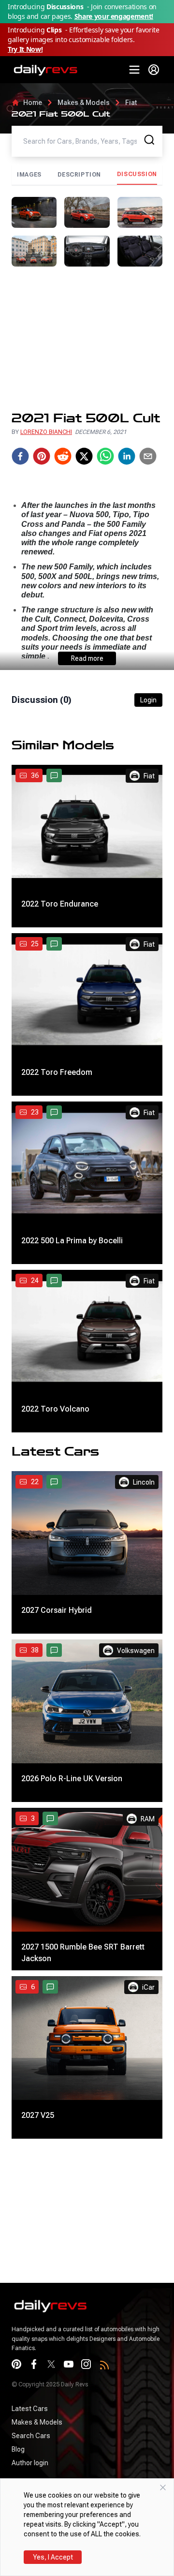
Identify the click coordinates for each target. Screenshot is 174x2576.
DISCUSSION (137, 174)
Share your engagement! (114, 16)
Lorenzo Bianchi (46, 432)
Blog (18, 2449)
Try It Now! (25, 49)
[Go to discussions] (54, 775)
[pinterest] (42, 456)
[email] (148, 456)
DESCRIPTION (80, 175)
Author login (30, 2463)
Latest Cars (30, 2409)
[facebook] (20, 456)
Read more (87, 658)
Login (148, 700)
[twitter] (84, 456)
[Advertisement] (87, 339)
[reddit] (63, 456)
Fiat (131, 103)
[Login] (154, 70)
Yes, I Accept (53, 2557)
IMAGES (29, 175)
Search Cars (31, 2436)
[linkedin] (127, 456)
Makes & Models (84, 103)
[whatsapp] (105, 456)
